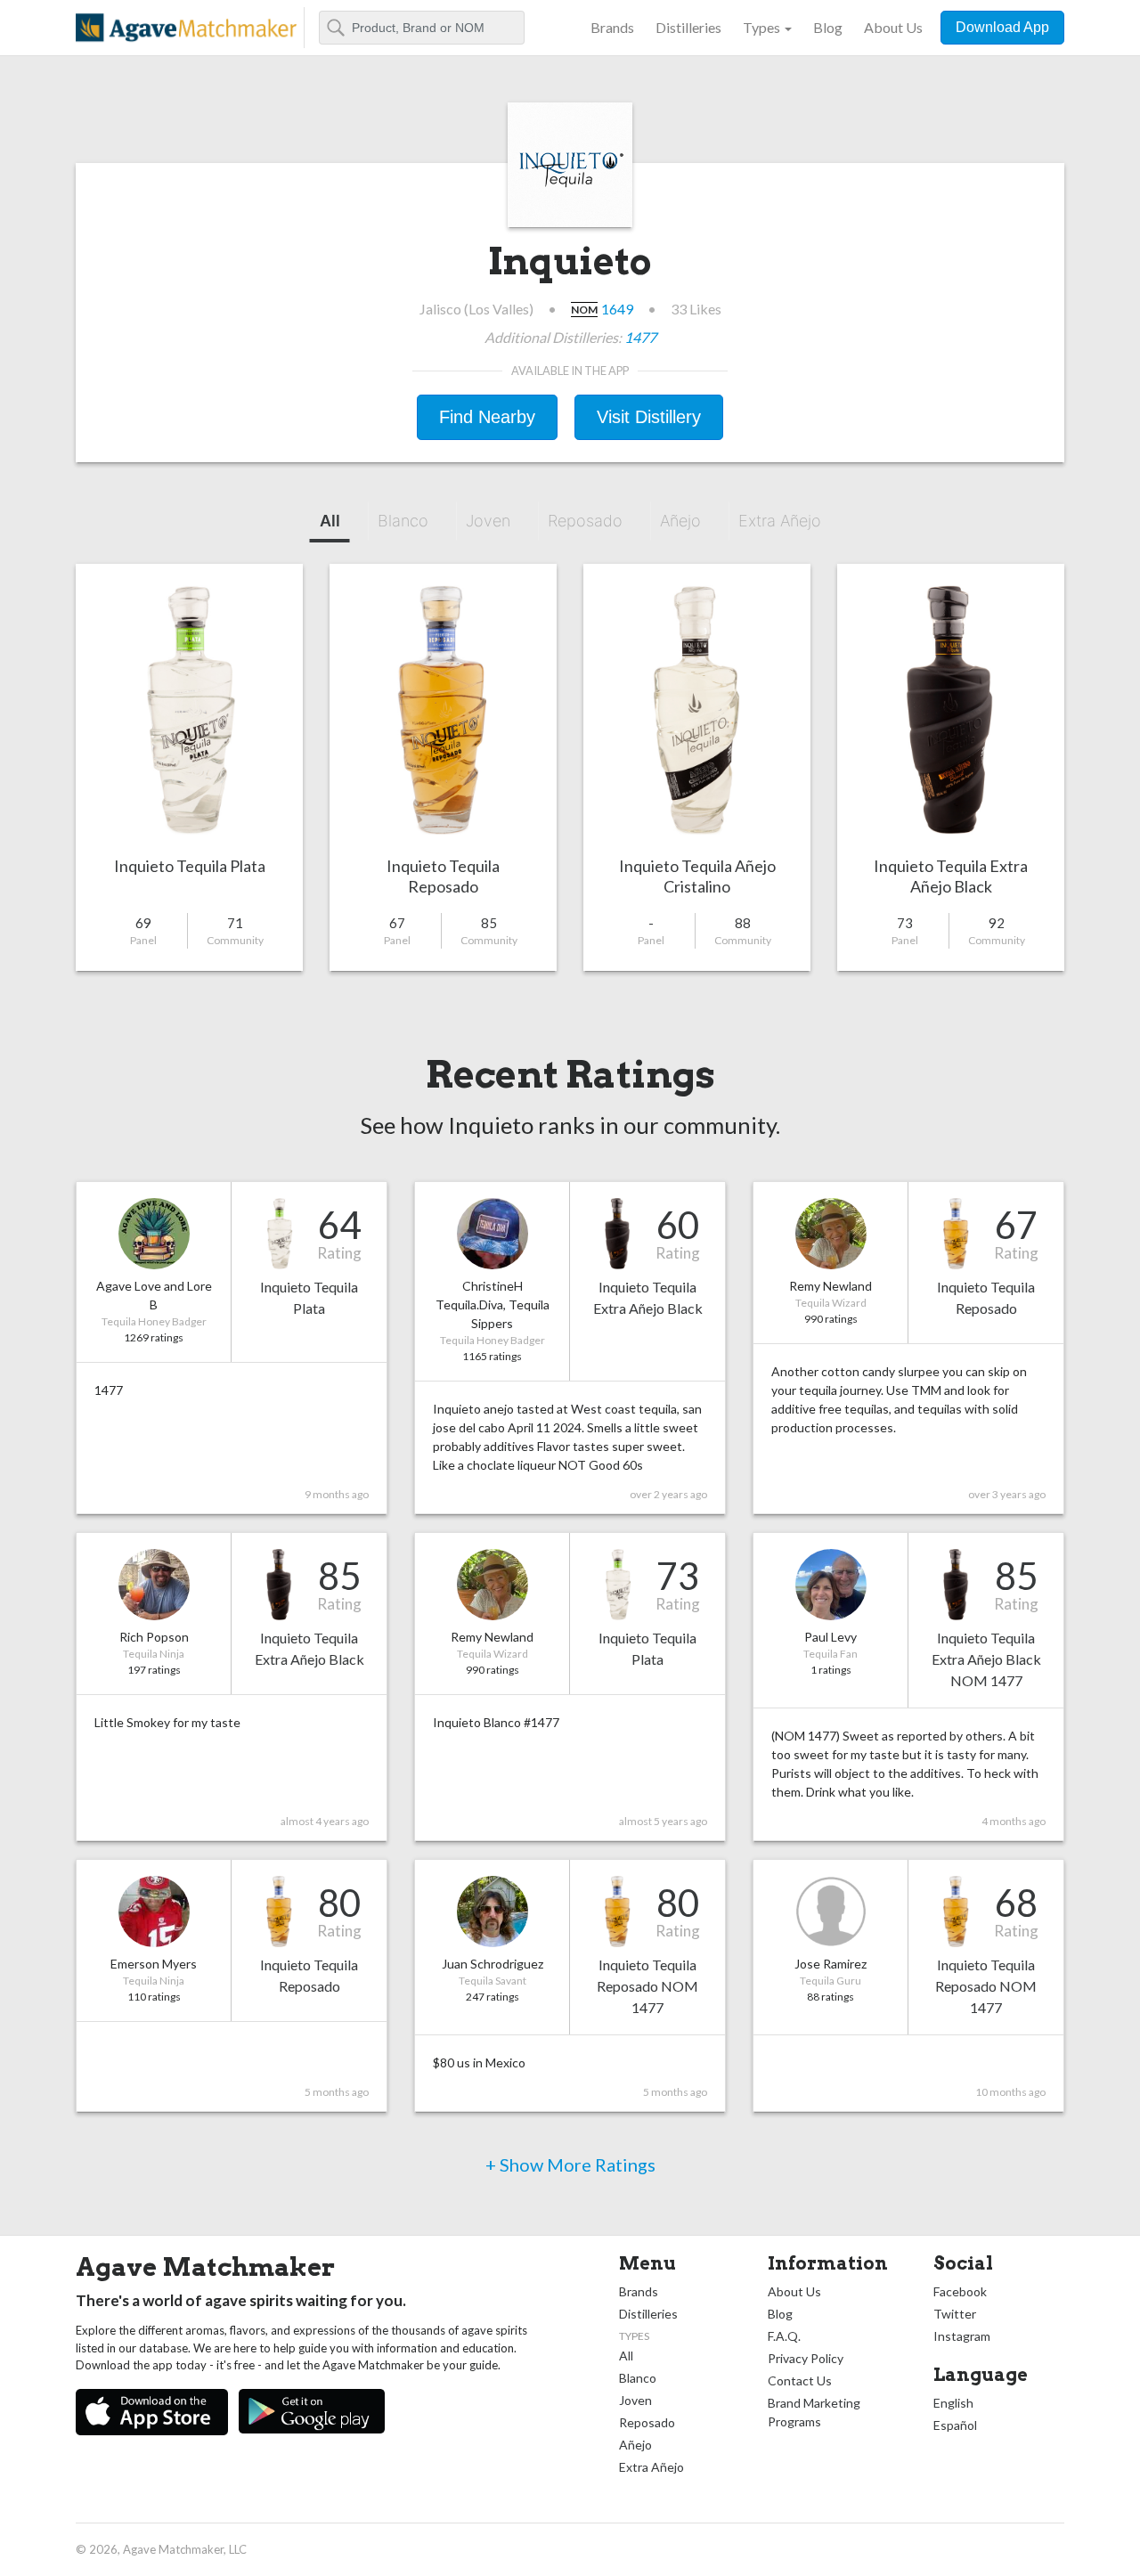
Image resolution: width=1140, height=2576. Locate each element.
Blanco (403, 521)
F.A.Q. (784, 2336)
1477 (640, 337)
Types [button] (761, 27)
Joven (488, 521)
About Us (893, 27)
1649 (617, 309)
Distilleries (688, 27)
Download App (1002, 27)
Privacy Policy (806, 2358)
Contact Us (800, 2380)
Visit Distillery (649, 417)
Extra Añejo (780, 521)
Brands (612, 27)
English (953, 2403)
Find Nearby (487, 417)
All (330, 521)
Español (955, 2425)
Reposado (585, 521)
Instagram (962, 2336)
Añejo (680, 521)
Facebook (960, 2291)
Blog (828, 27)
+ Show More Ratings (570, 2164)
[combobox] (422, 28)
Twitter (955, 2314)
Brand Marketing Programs (814, 2412)
